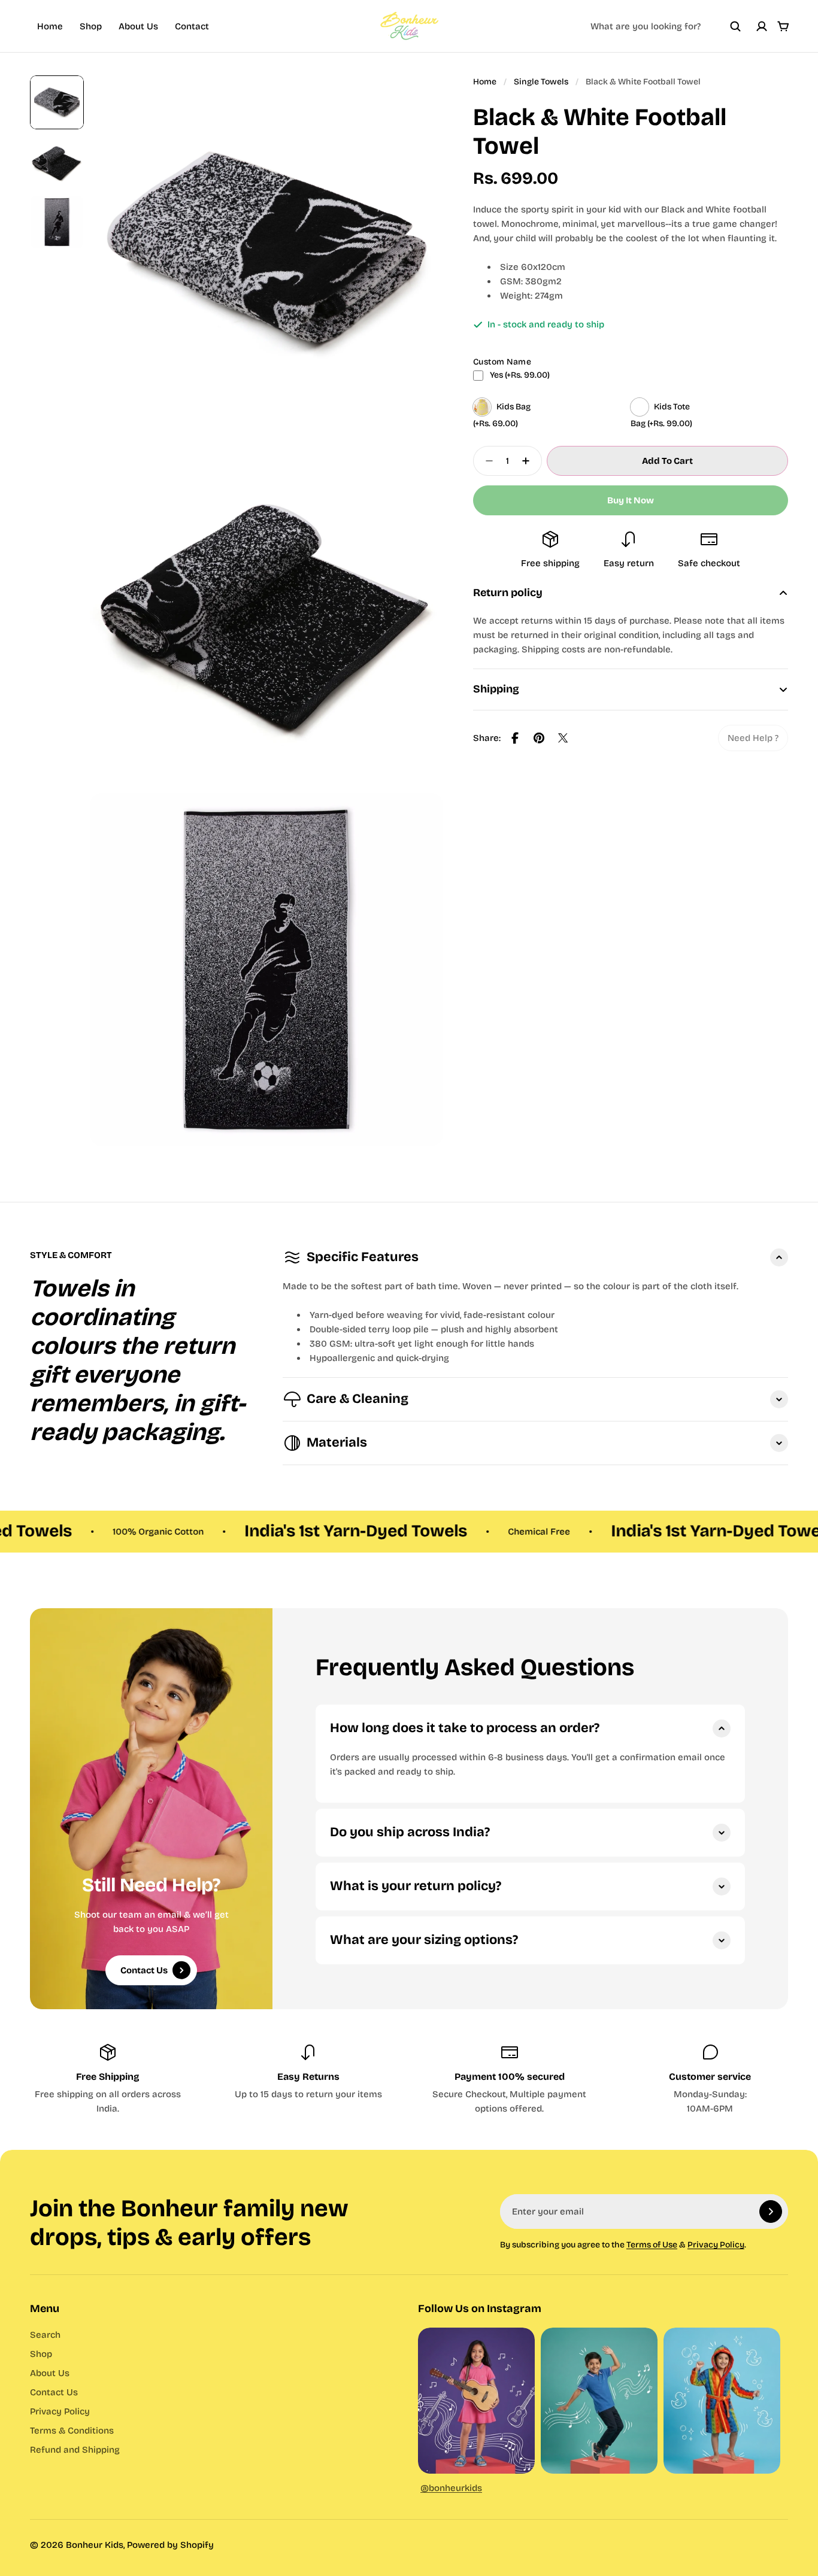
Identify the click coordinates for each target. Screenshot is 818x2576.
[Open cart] (783, 26)
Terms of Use (652, 2245)
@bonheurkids (451, 2488)
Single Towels (541, 82)
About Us (138, 26)
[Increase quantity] (529, 461)
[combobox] (666, 26)
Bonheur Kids (95, 2545)
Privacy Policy (716, 2245)
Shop (91, 26)
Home (50, 26)
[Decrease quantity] (486, 461)
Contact (192, 26)
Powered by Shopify (170, 2545)
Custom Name (502, 362)
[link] (753, 738)
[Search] (735, 26)
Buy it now (631, 500)
